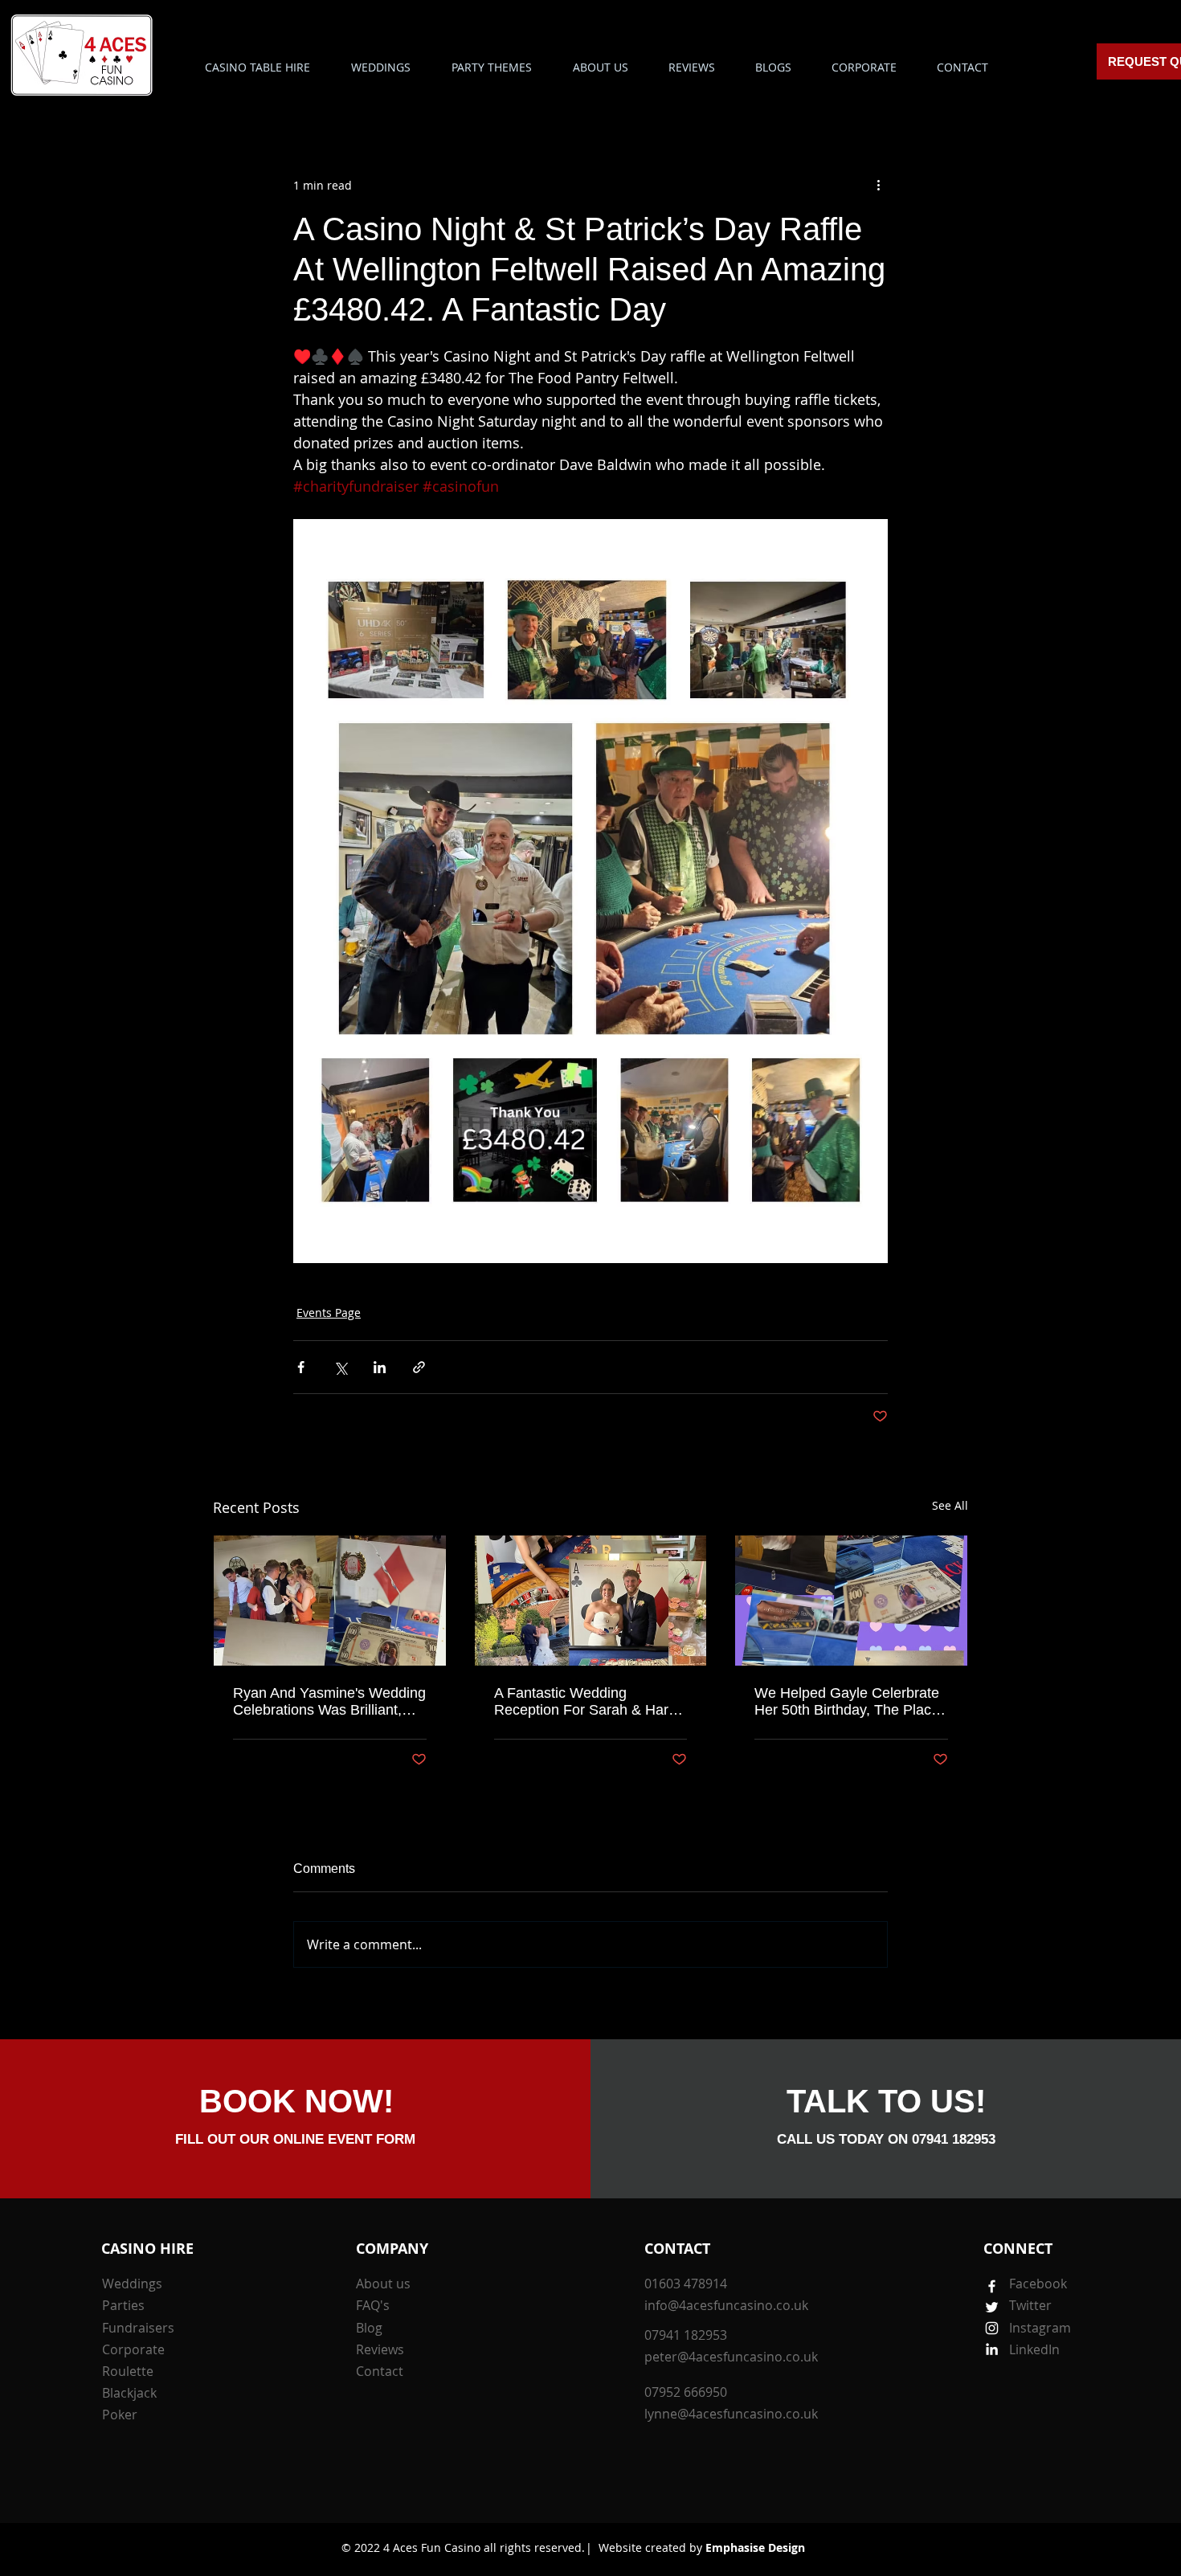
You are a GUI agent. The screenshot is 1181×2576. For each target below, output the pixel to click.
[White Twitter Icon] (992, 2307)
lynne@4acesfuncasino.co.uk (731, 2414)
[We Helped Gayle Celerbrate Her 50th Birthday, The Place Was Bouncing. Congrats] (851, 1601)
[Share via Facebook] (301, 1367)
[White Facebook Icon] (992, 2286)
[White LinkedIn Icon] (992, 2349)
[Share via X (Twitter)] (340, 1367)
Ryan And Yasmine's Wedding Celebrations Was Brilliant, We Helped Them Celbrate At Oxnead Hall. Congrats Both (329, 1702)
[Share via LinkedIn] (380, 1367)
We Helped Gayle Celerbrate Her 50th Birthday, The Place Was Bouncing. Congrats (847, 1702)
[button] (491, 67)
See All (950, 1505)
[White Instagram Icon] (992, 2328)
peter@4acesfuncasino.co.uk (731, 2357)
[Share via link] (419, 1367)
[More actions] (878, 185)
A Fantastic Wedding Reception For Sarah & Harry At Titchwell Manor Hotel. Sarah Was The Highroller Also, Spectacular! (587, 1702)
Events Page (329, 1313)
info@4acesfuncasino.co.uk (726, 2305)
